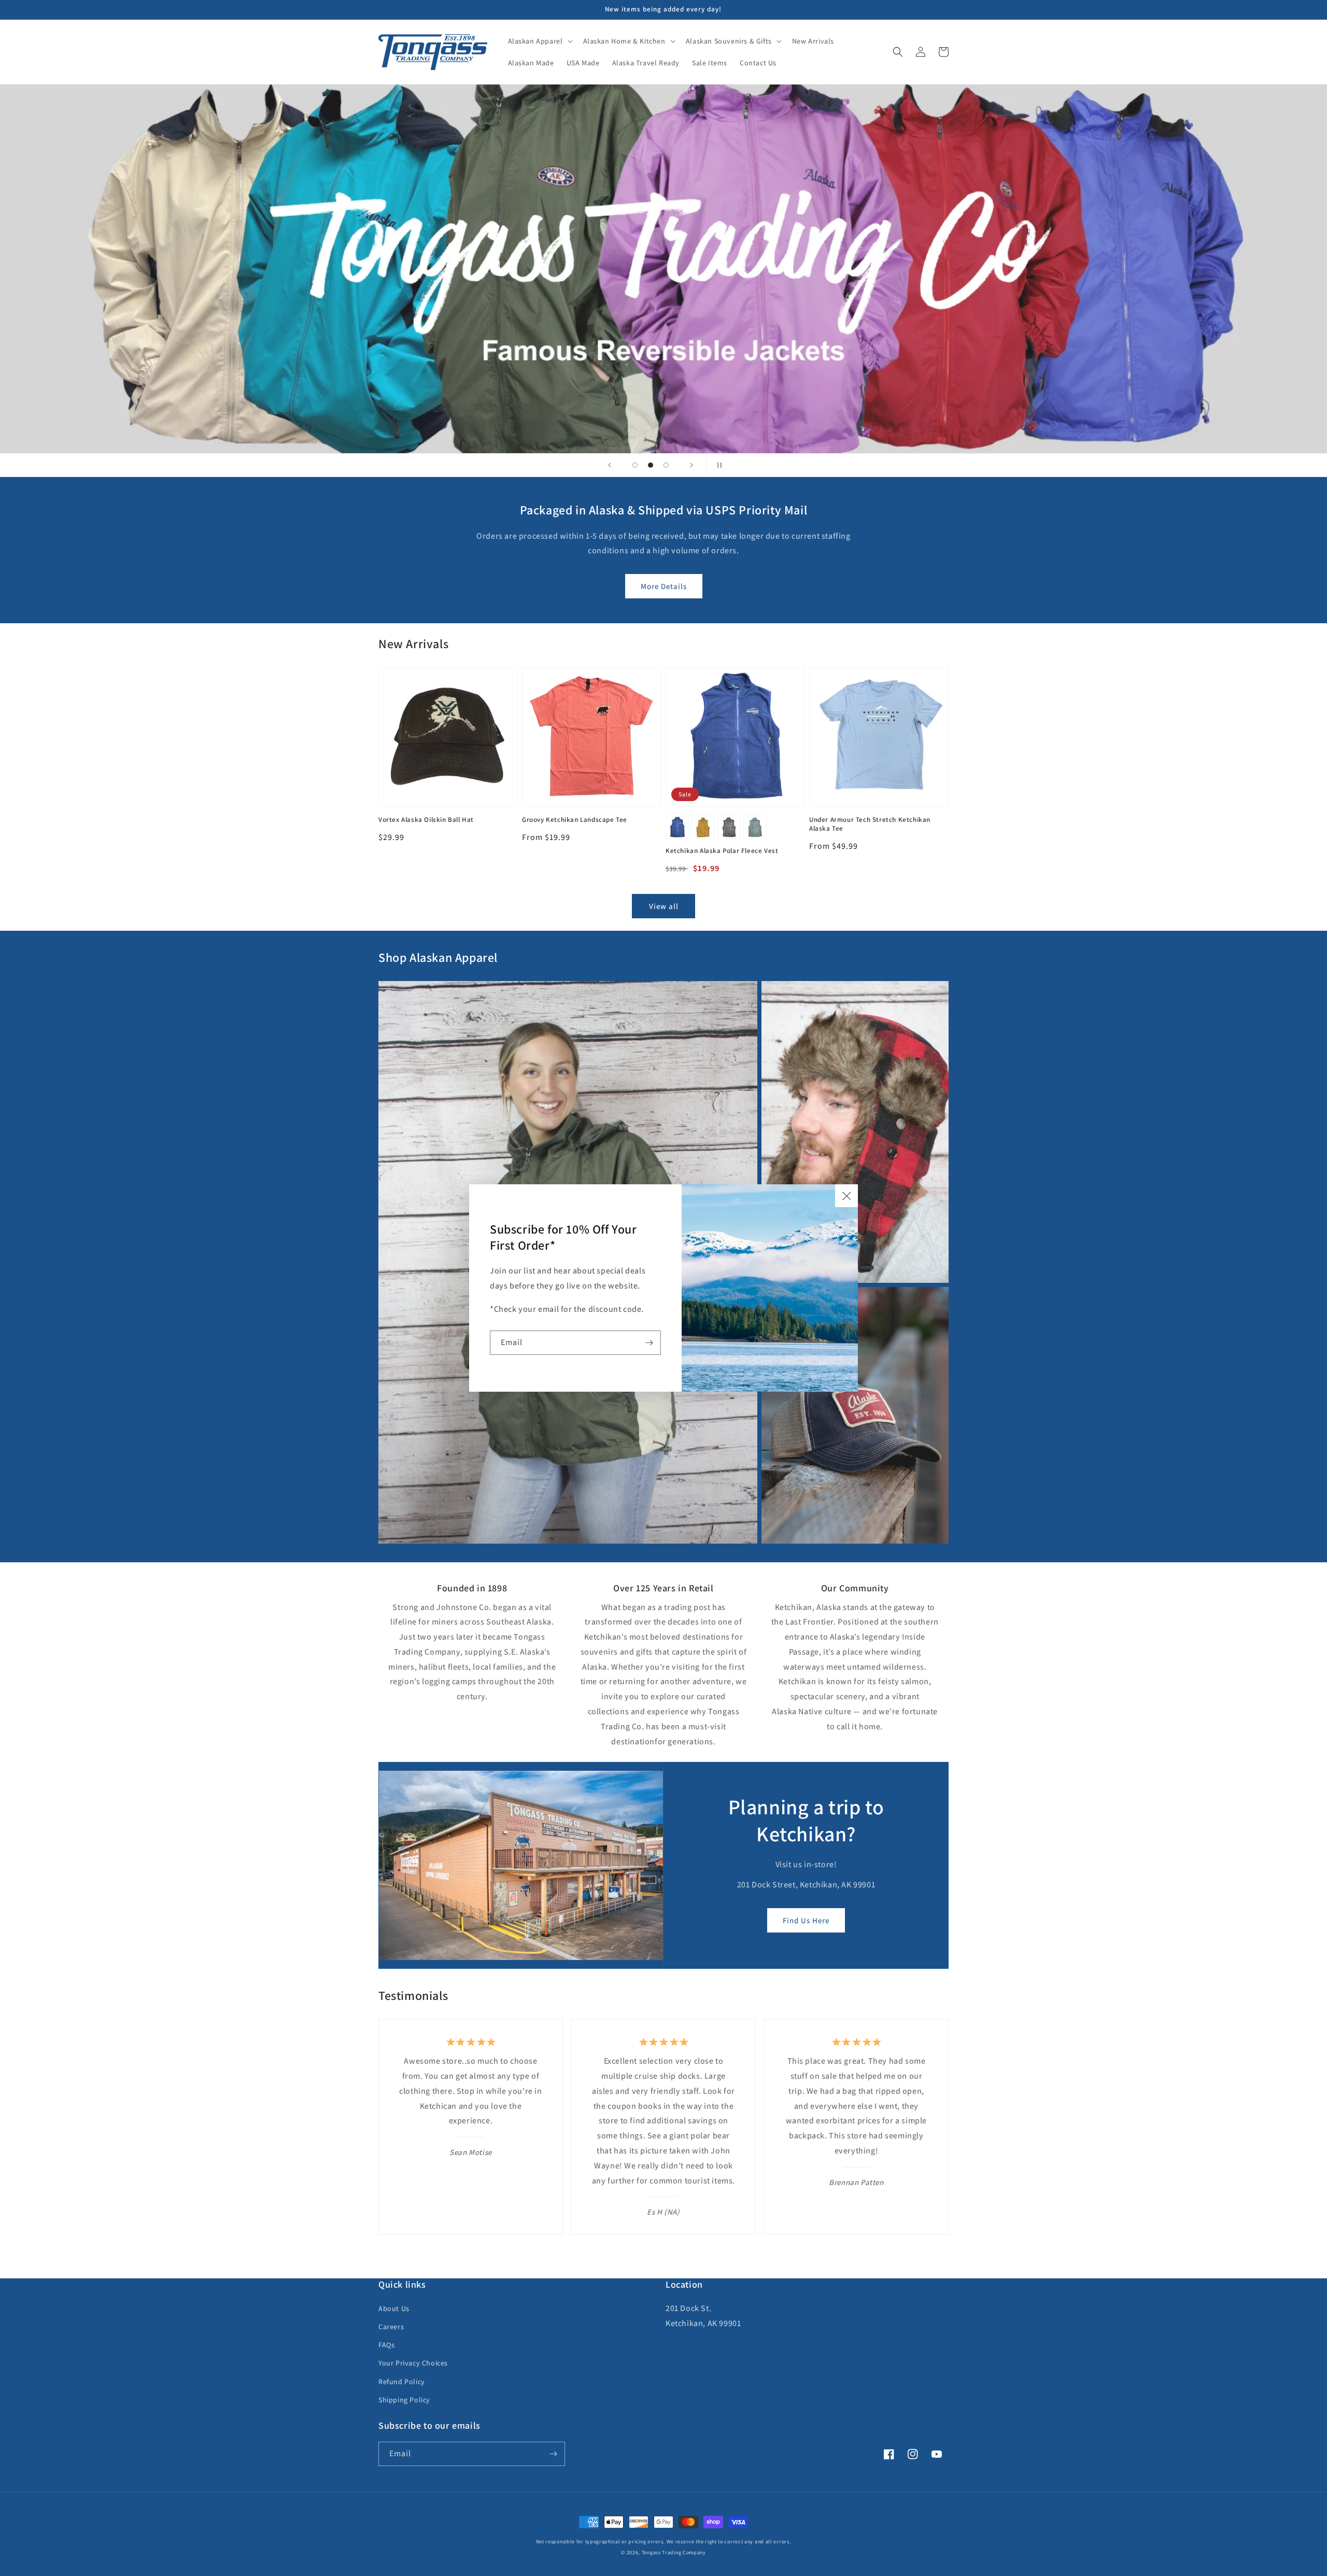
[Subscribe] (649, 1343)
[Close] (846, 1196)
